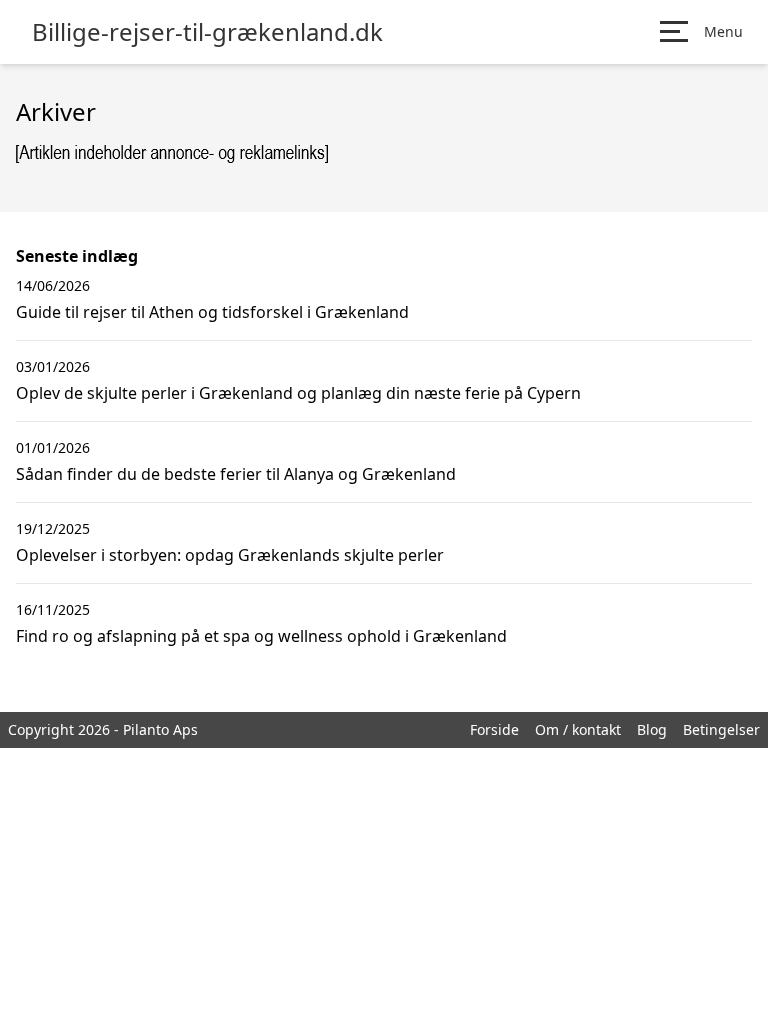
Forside (494, 729)
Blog (652, 729)
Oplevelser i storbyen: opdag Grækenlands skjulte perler (230, 555)
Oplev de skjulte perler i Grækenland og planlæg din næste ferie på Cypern (298, 393)
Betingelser (721, 729)
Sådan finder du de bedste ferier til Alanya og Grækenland (236, 474)
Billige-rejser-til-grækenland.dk (207, 32)
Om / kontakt (578, 729)
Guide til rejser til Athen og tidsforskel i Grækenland (212, 312)
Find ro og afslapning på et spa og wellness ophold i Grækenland (261, 636)
